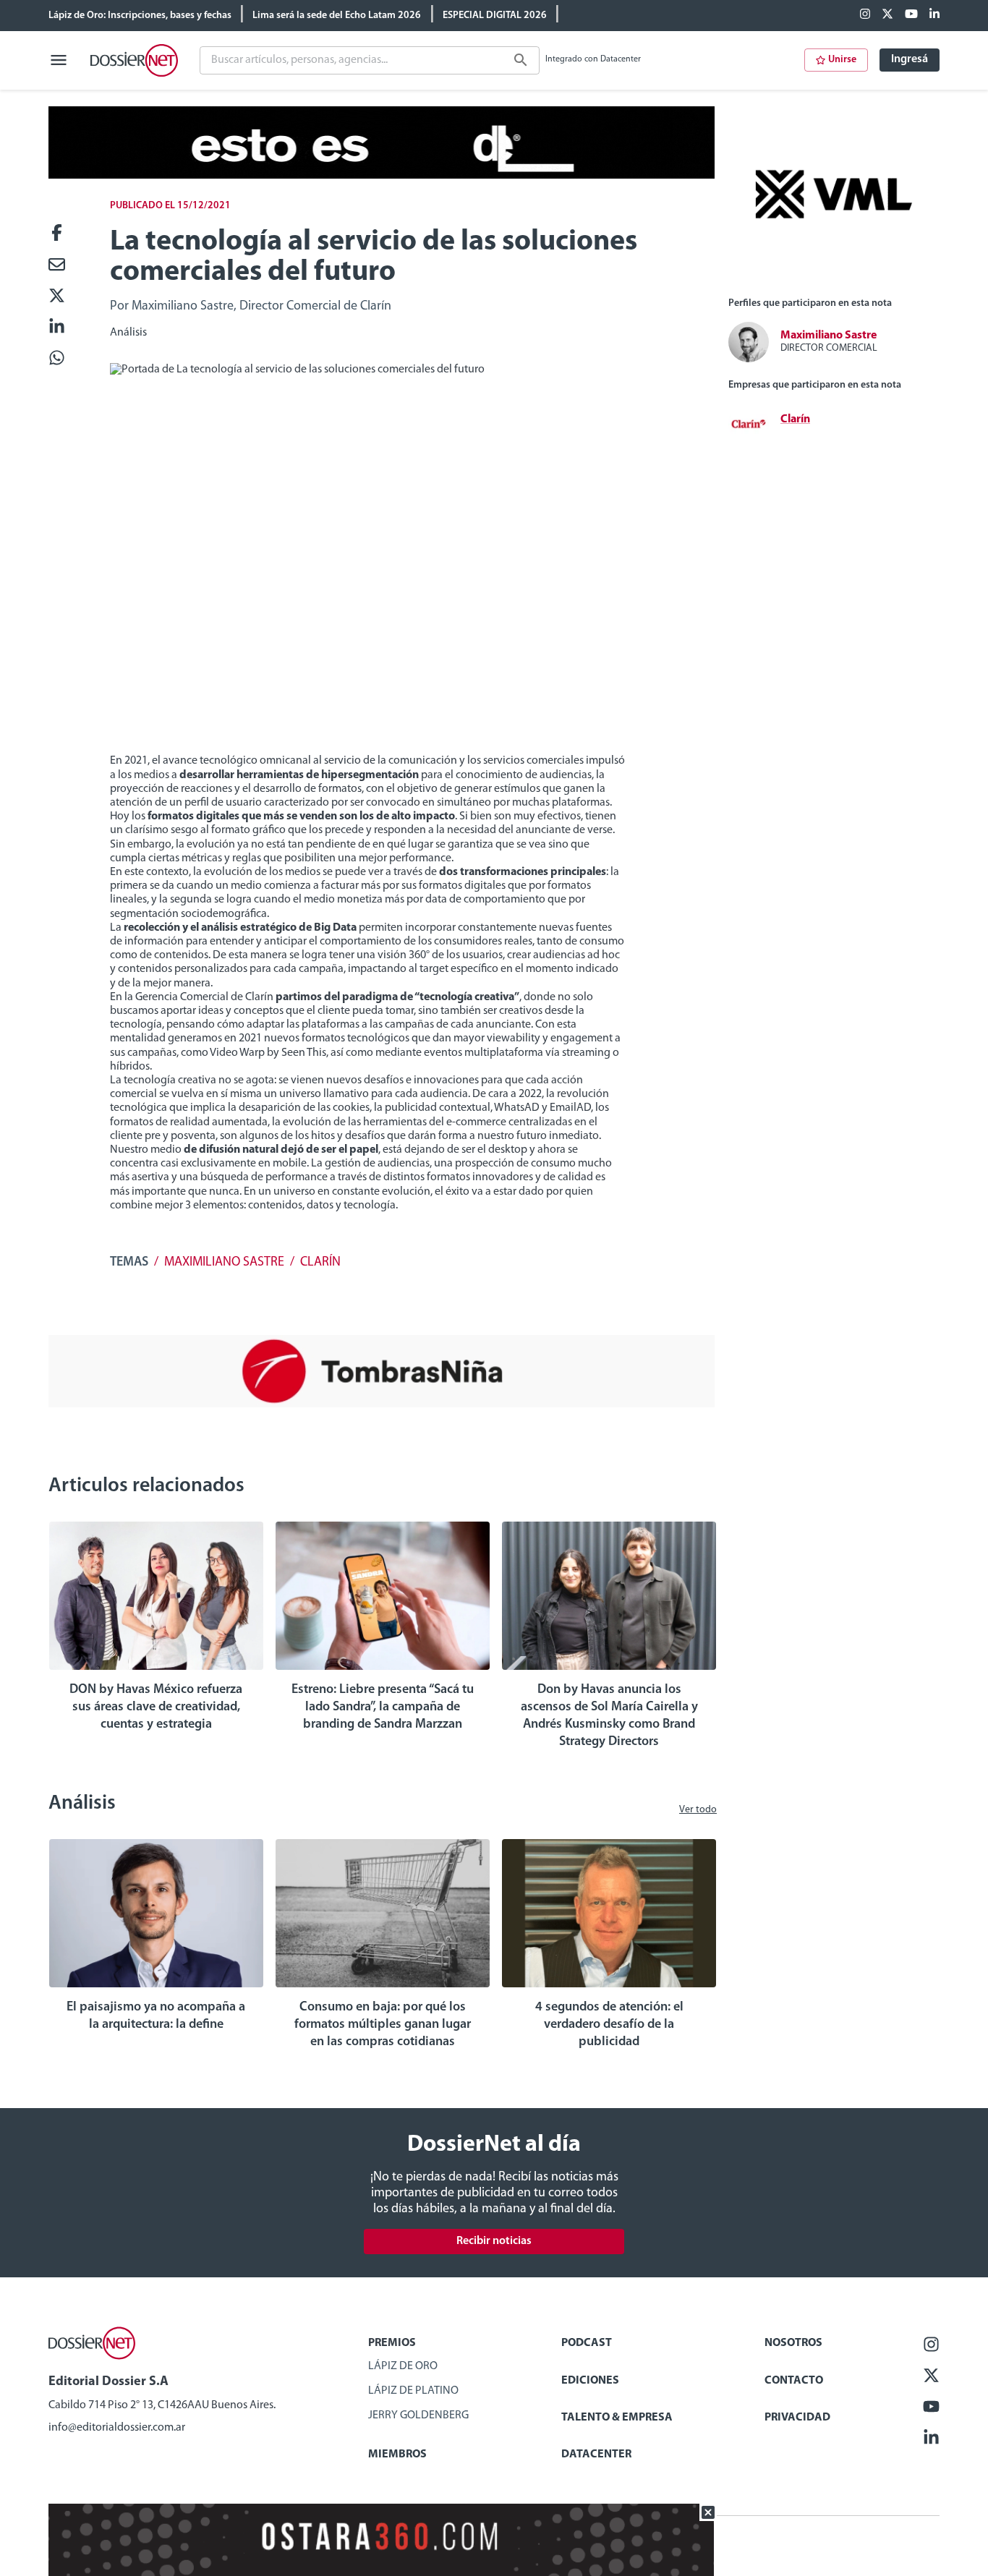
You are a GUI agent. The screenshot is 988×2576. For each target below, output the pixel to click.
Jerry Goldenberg (418, 2415)
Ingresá (910, 59)
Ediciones (590, 2381)
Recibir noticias (494, 2241)
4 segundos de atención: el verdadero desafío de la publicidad (609, 2025)
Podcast (587, 2343)
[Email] (57, 266)
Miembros (397, 2455)
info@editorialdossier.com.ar (117, 2428)
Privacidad (797, 2418)
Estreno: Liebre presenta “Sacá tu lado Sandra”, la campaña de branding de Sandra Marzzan (383, 1707)
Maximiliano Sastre (224, 1263)
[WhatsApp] (57, 359)
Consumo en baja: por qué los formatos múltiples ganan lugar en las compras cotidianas (383, 2025)
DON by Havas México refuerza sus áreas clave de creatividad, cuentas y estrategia (156, 1707)
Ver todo (698, 1810)
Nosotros (793, 2343)
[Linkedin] (934, 15)
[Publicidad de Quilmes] (382, 176)
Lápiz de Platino (413, 2391)
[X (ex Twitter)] (887, 15)
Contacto (794, 2381)
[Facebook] (865, 15)
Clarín (320, 1263)
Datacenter (596, 2455)
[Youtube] (911, 15)
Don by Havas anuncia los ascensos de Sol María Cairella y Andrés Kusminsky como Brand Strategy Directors (609, 1716)
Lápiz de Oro (403, 2366)
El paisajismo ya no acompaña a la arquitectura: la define (156, 2016)
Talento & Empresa (617, 2418)
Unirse (842, 60)
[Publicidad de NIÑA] (382, 1404)
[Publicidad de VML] (834, 279)
